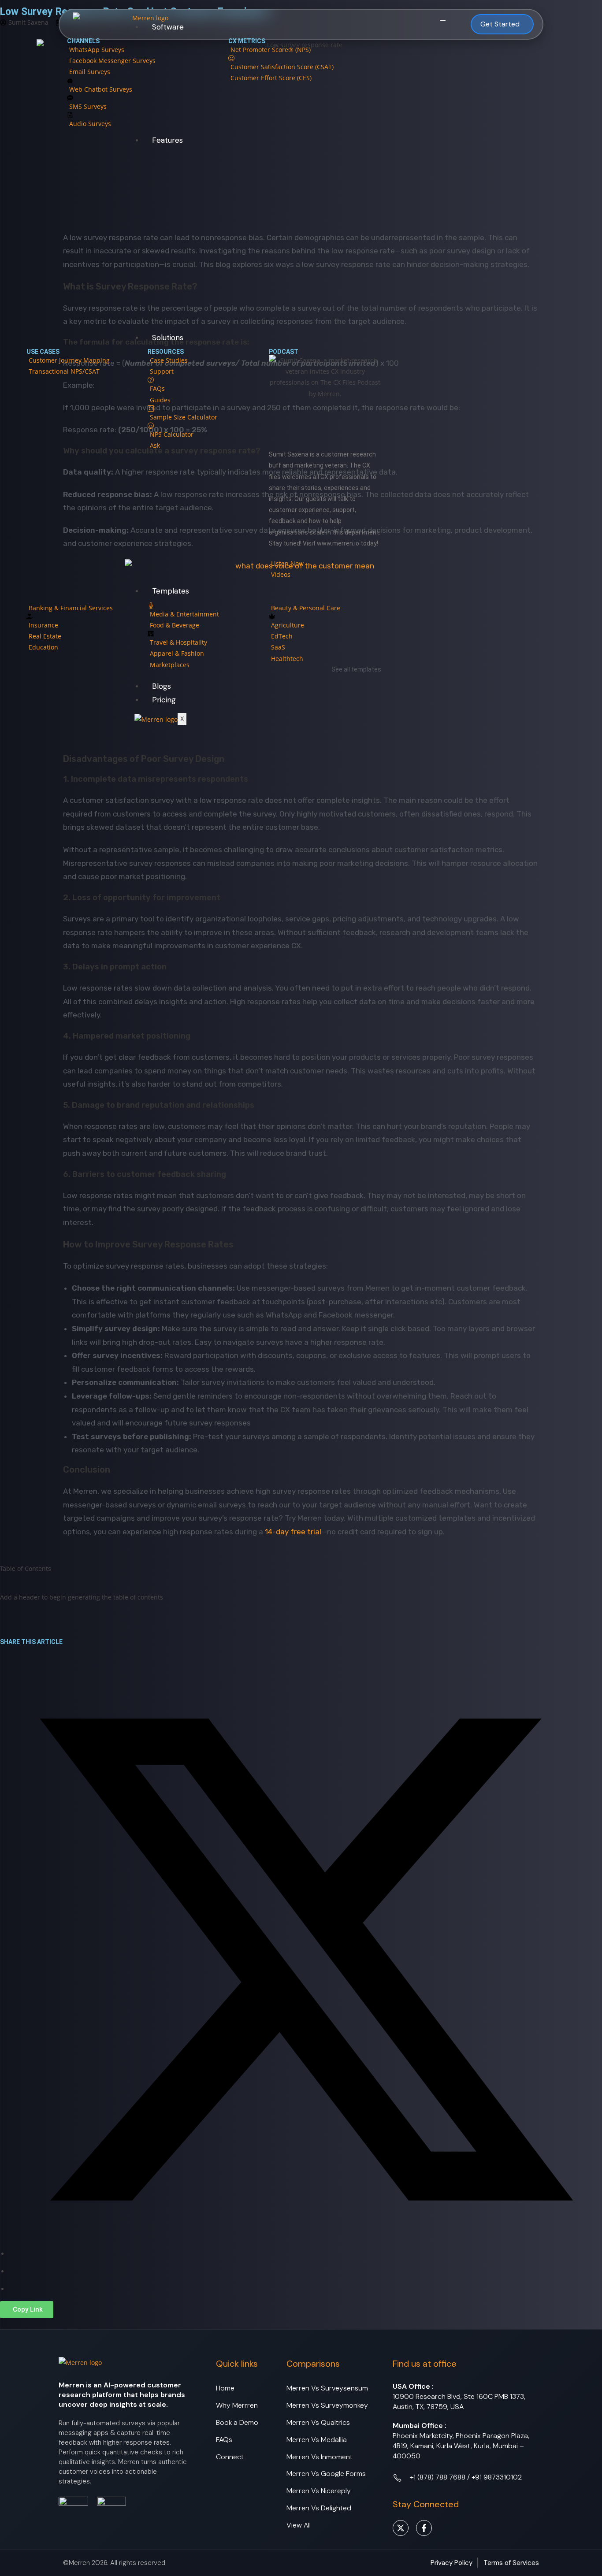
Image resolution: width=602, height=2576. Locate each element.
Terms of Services (511, 2563)
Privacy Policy (451, 2563)
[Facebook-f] (424, 2528)
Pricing (164, 700)
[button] (27, 2310)
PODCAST (284, 352)
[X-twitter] (401, 2528)
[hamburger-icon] (443, 21)
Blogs (162, 686)
